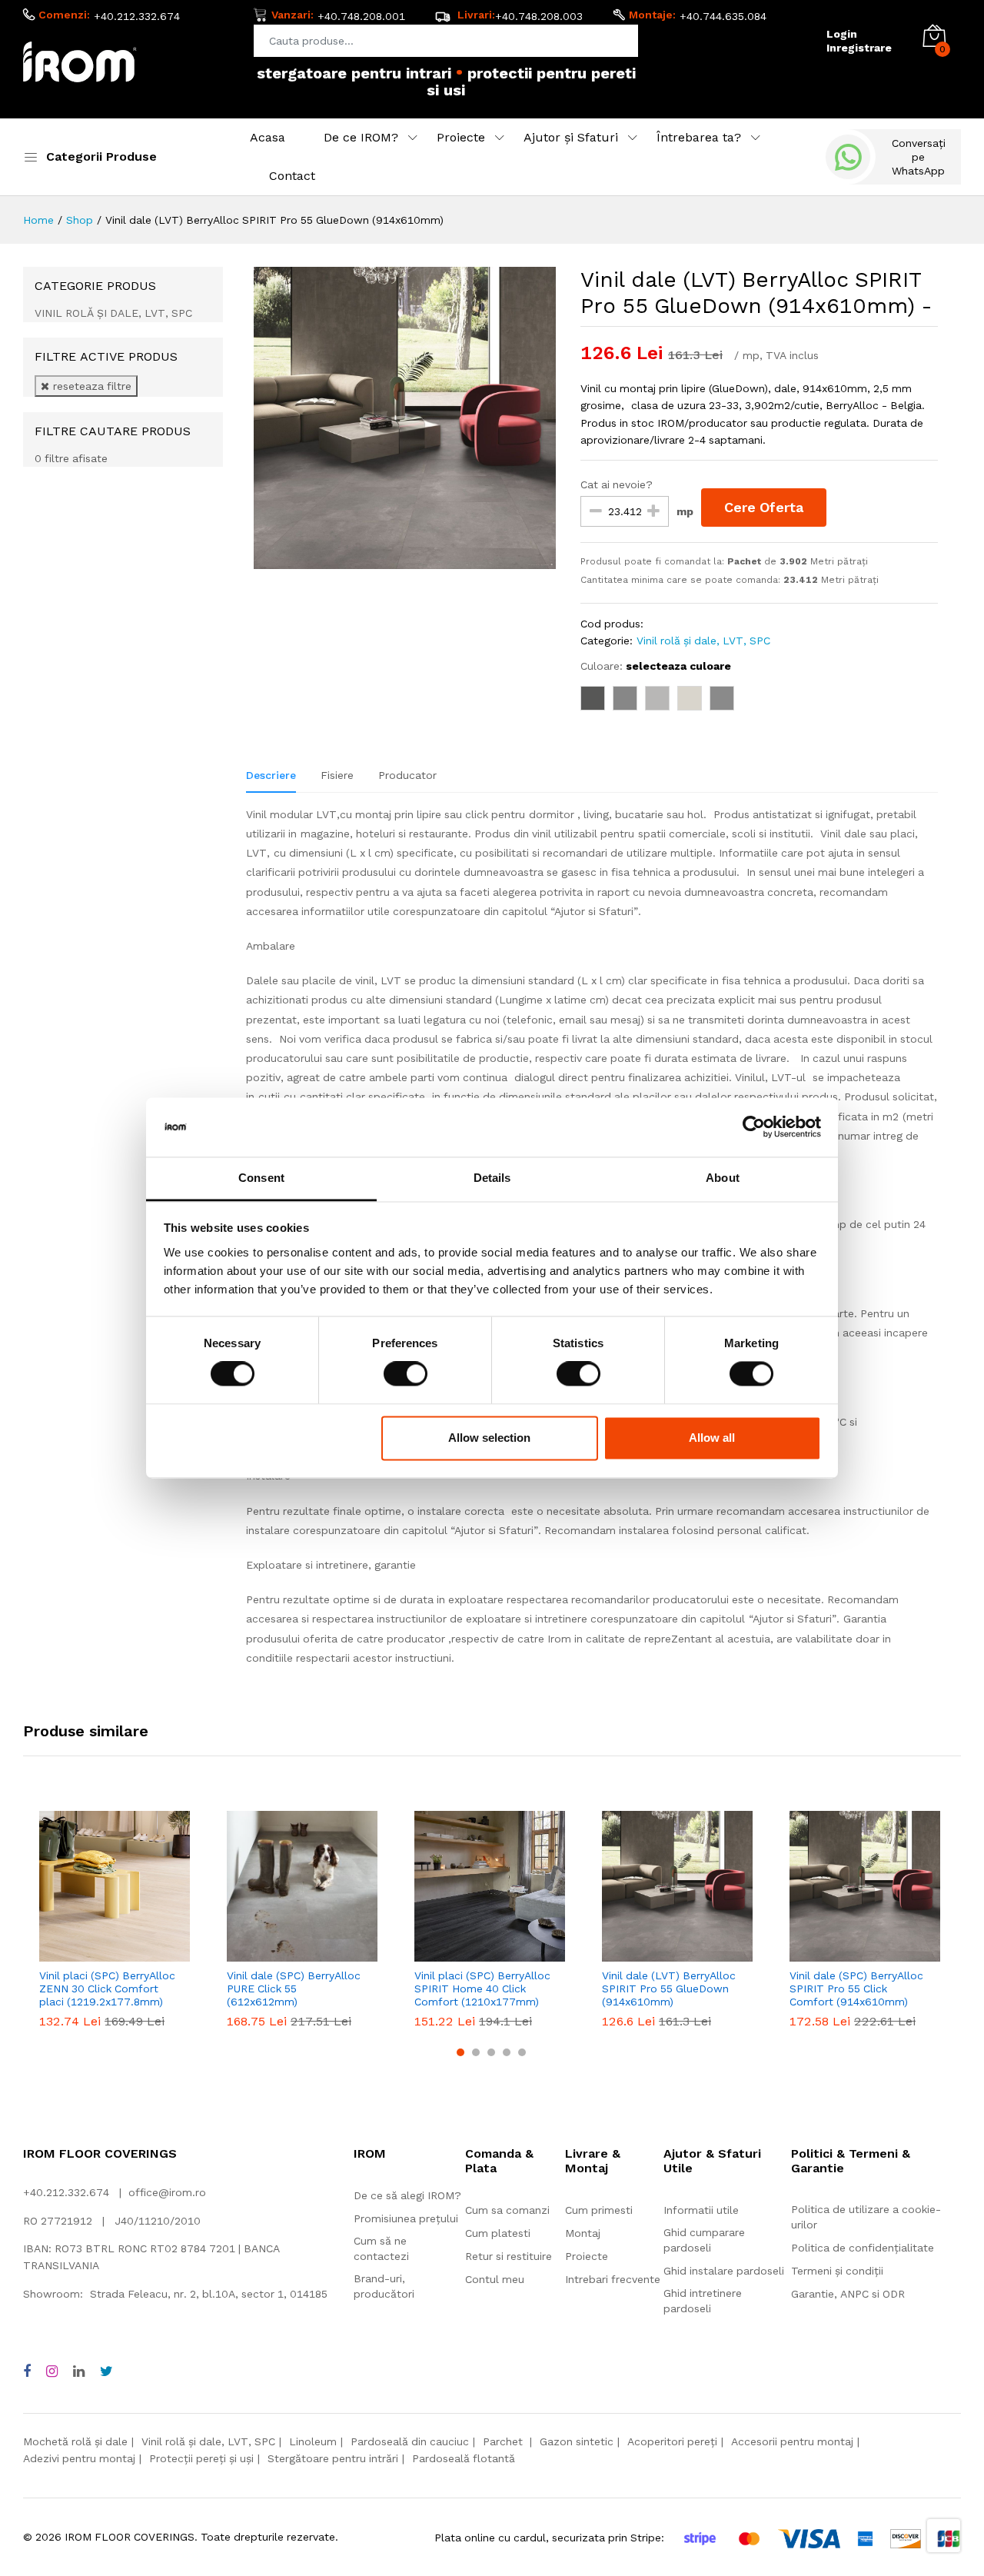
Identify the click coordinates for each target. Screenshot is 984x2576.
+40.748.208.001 (361, 16)
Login (842, 34)
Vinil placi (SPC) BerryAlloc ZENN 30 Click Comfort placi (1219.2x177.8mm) (107, 1989)
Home (38, 220)
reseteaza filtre (90, 386)
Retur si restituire (509, 2256)
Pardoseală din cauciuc (410, 2441)
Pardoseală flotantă (464, 2458)
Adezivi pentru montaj (79, 2458)
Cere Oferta (764, 507)
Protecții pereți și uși (201, 2458)
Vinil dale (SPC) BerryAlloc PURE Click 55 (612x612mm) (294, 1989)
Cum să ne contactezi (381, 2248)
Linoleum (313, 2441)
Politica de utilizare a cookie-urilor (866, 2217)
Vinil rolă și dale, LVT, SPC (703, 641)
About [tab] (723, 1178)
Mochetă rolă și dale (75, 2441)
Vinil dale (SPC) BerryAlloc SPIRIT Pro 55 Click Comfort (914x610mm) (856, 1989)
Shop (80, 220)
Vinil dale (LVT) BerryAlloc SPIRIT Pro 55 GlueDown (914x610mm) (669, 1989)
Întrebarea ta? (699, 137)
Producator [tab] (407, 775)
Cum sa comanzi (507, 2210)
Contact (292, 176)
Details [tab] (492, 1178)
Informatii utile (701, 2210)
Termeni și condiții (837, 2271)
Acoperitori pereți (672, 2441)
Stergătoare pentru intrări (333, 2458)
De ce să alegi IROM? (407, 2195)
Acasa (268, 137)
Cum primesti (599, 2210)
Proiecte (461, 137)
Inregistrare (859, 48)
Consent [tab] (261, 1178)
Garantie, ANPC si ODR (848, 2294)
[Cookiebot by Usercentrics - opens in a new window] (754, 1127)
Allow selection (489, 1438)
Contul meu (495, 2279)
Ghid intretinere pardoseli (703, 2301)
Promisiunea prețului (406, 2218)
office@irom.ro (167, 2192)
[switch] (406, 1374)
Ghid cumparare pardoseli (704, 2240)
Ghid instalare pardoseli (724, 2271)
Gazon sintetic (577, 2441)
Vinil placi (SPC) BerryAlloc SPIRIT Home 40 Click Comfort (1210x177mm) (482, 1989)
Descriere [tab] (271, 775)
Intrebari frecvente (613, 2279)
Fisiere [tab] (337, 775)
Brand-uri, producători (384, 2286)
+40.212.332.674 (137, 16)
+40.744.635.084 (723, 16)
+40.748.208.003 (539, 16)
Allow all (712, 1438)
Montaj (583, 2233)
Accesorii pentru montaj (792, 2441)
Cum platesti (498, 2233)
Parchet (504, 2441)
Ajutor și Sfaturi (571, 137)
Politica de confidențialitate (863, 2248)
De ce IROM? (361, 137)
